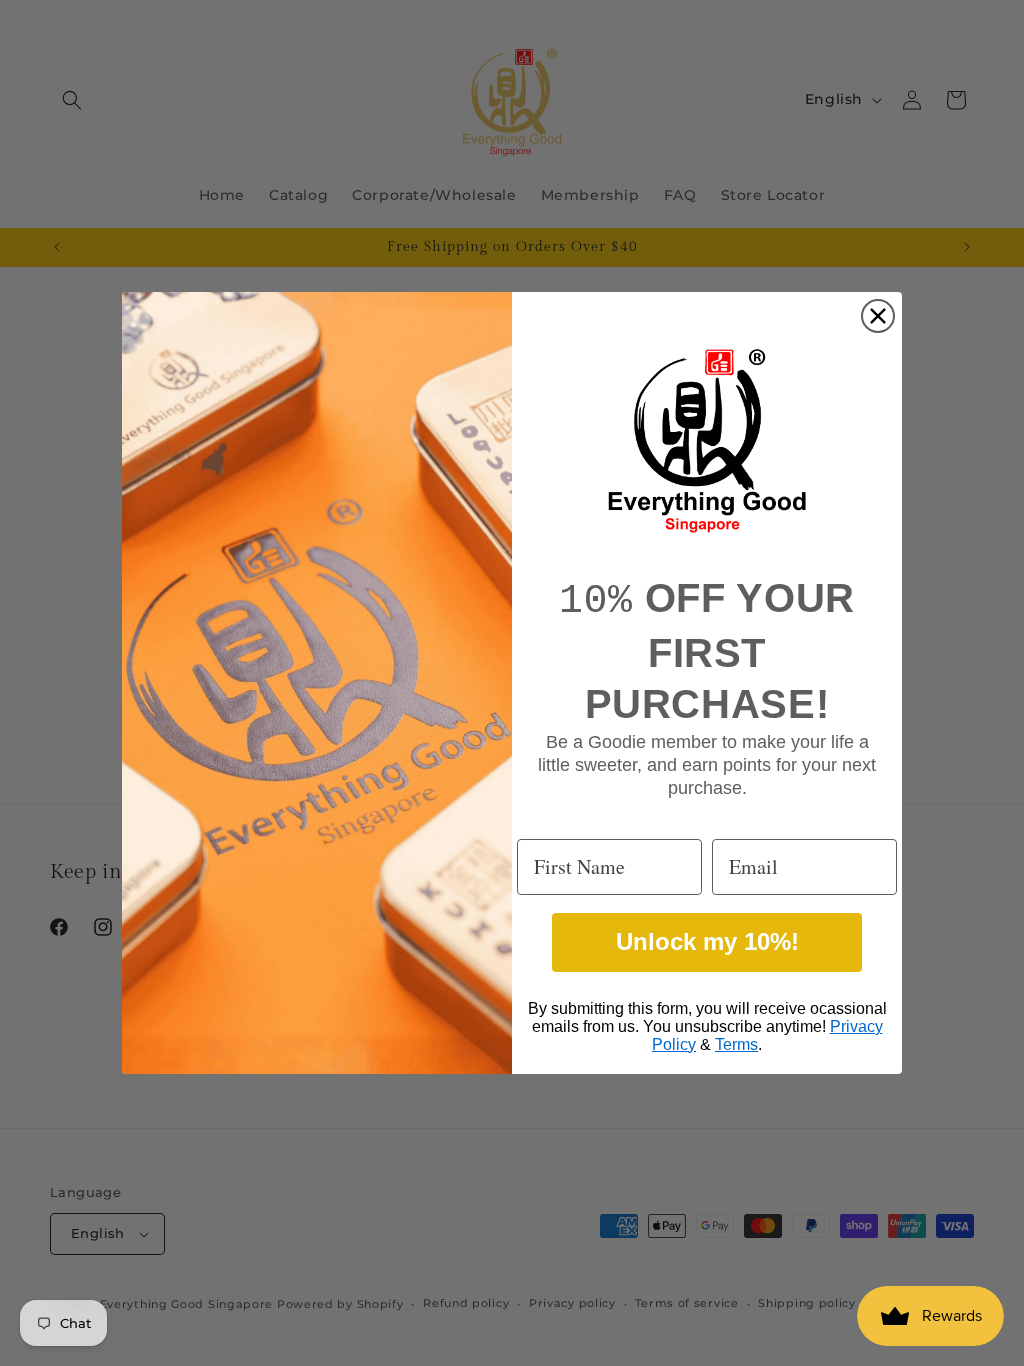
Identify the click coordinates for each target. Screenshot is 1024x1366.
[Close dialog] (878, 316)
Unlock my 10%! (707, 941)
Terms (736, 1044)
